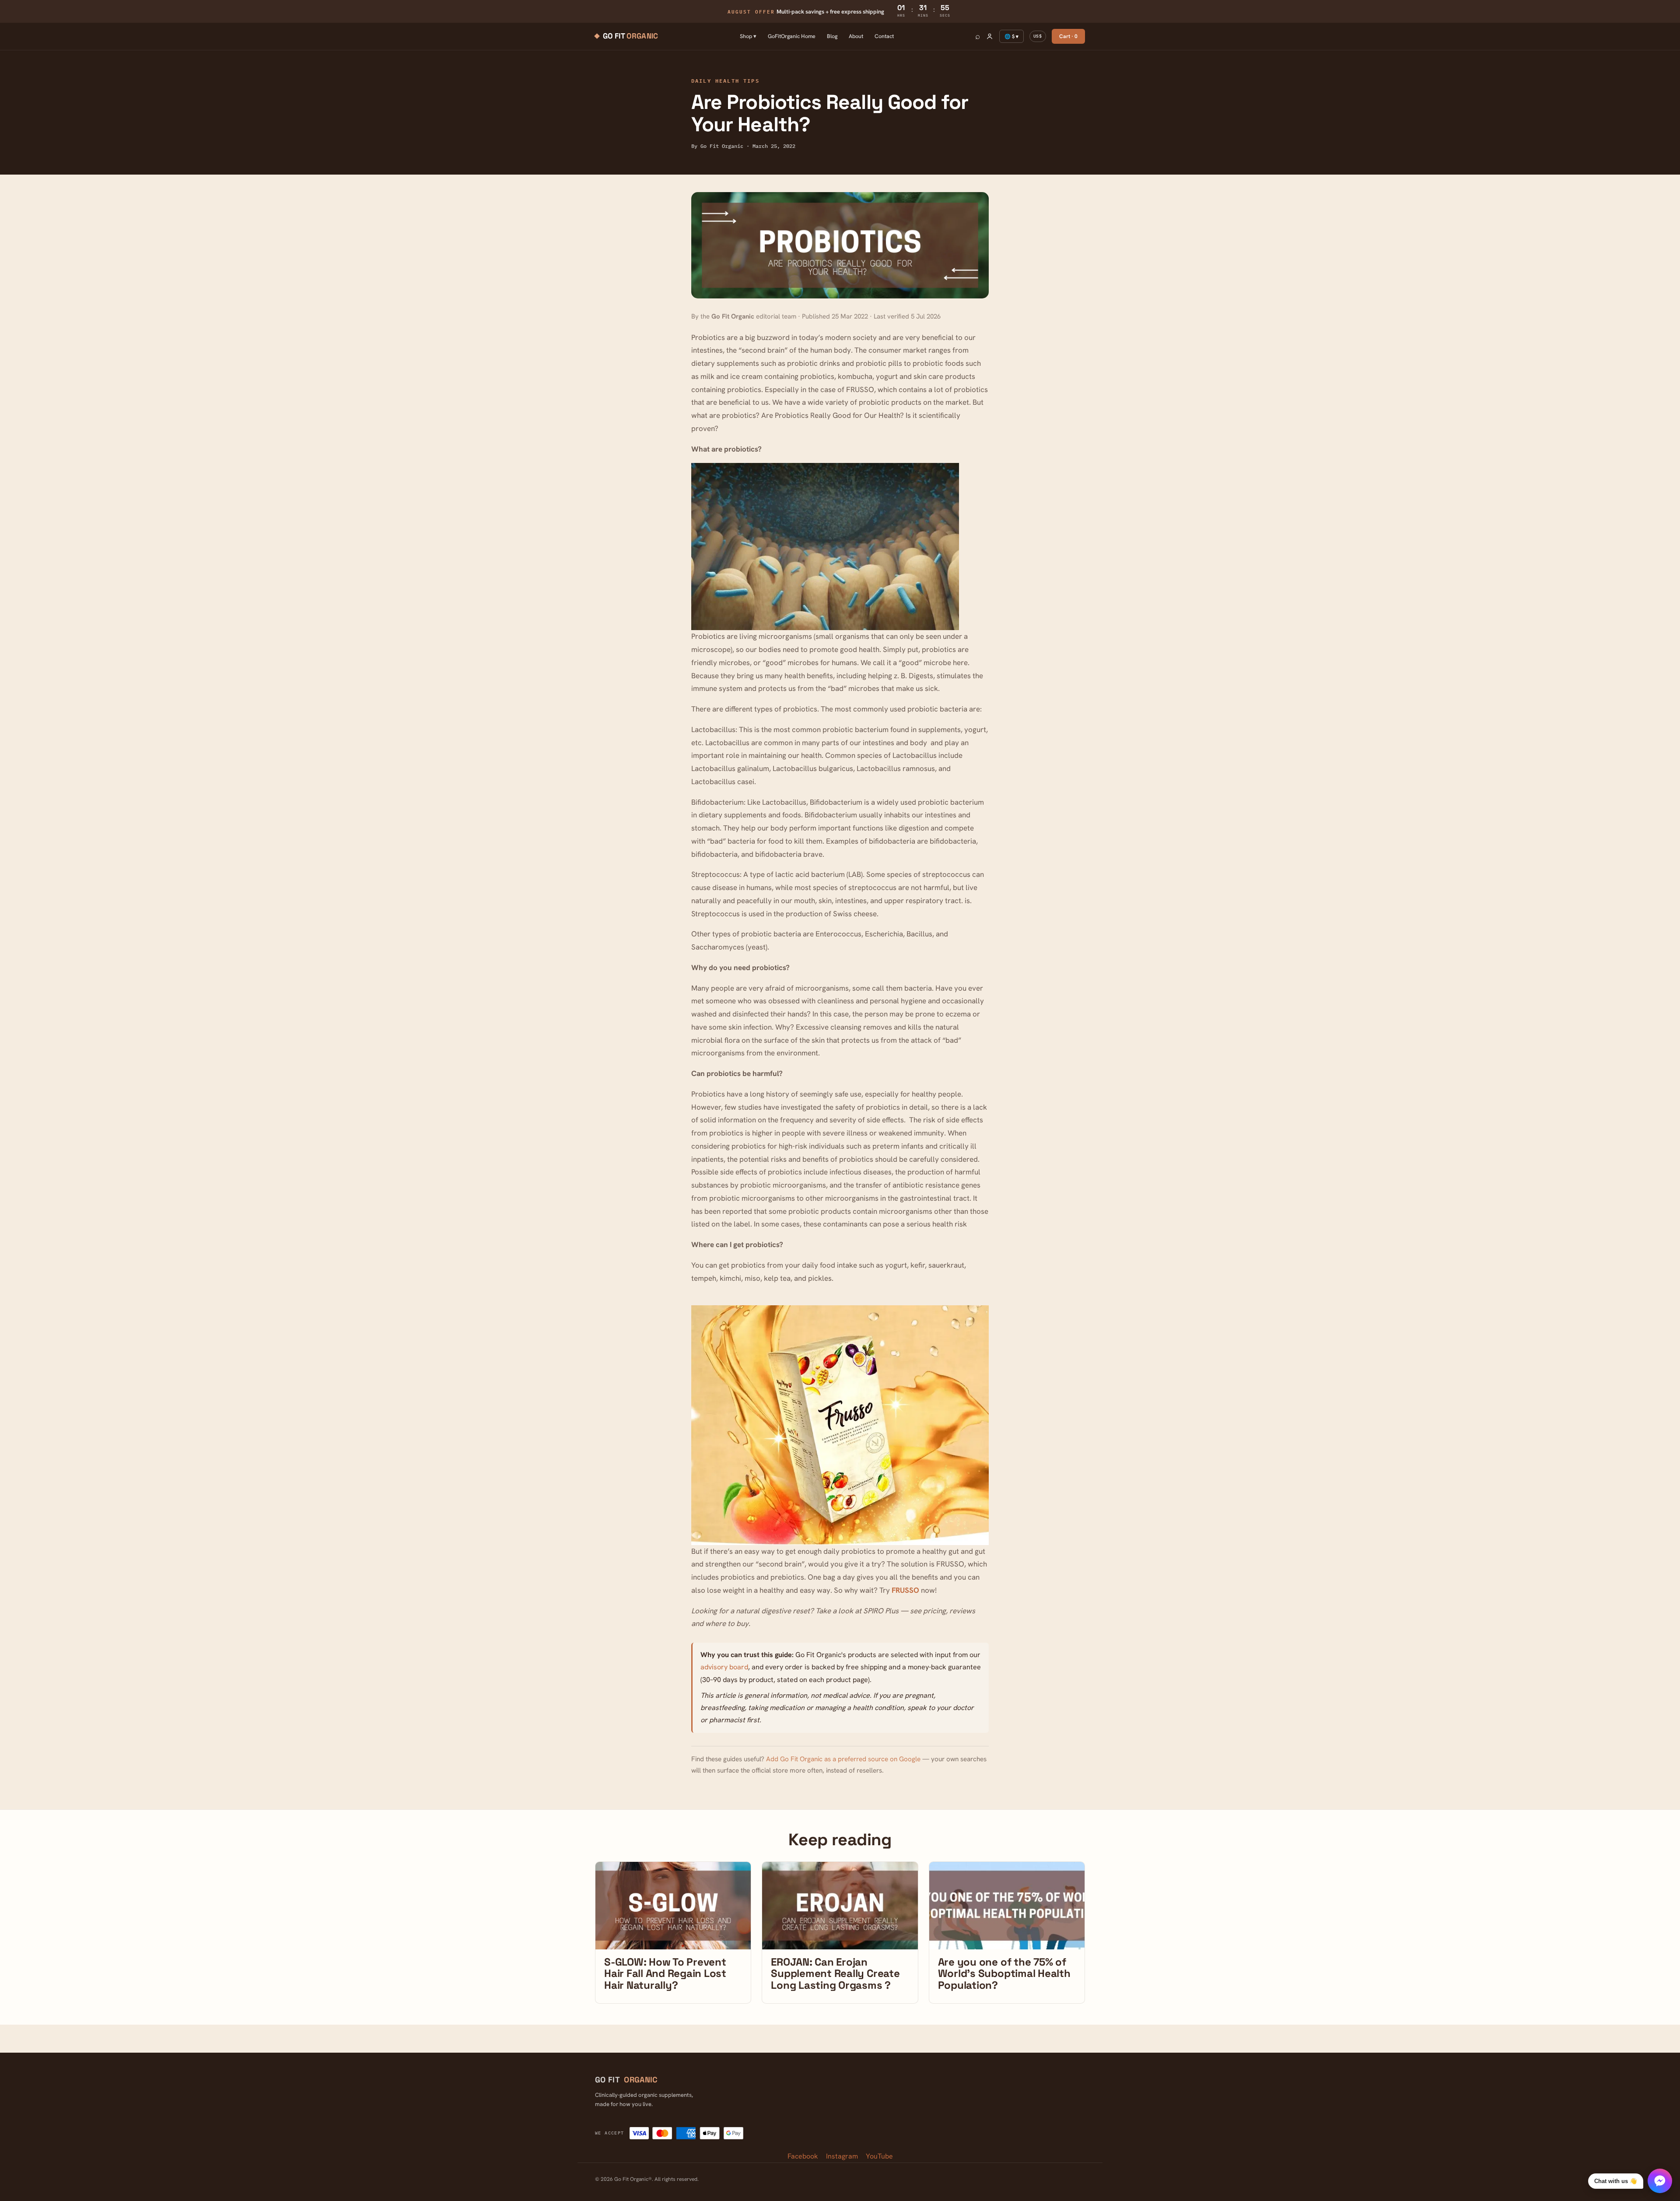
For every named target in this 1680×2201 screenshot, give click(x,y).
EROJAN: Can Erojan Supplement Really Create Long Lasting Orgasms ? (835, 1973)
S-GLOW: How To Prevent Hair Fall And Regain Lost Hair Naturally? (665, 1973)
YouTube (879, 2156)
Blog (832, 36)
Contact (884, 36)
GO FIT (626, 2080)
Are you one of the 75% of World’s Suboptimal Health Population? (1004, 1973)
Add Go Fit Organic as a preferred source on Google (843, 1759)
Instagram (842, 2156)
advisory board (724, 1667)
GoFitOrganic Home (792, 36)
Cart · (1068, 36)
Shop (748, 36)
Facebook (803, 2156)
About (856, 36)
